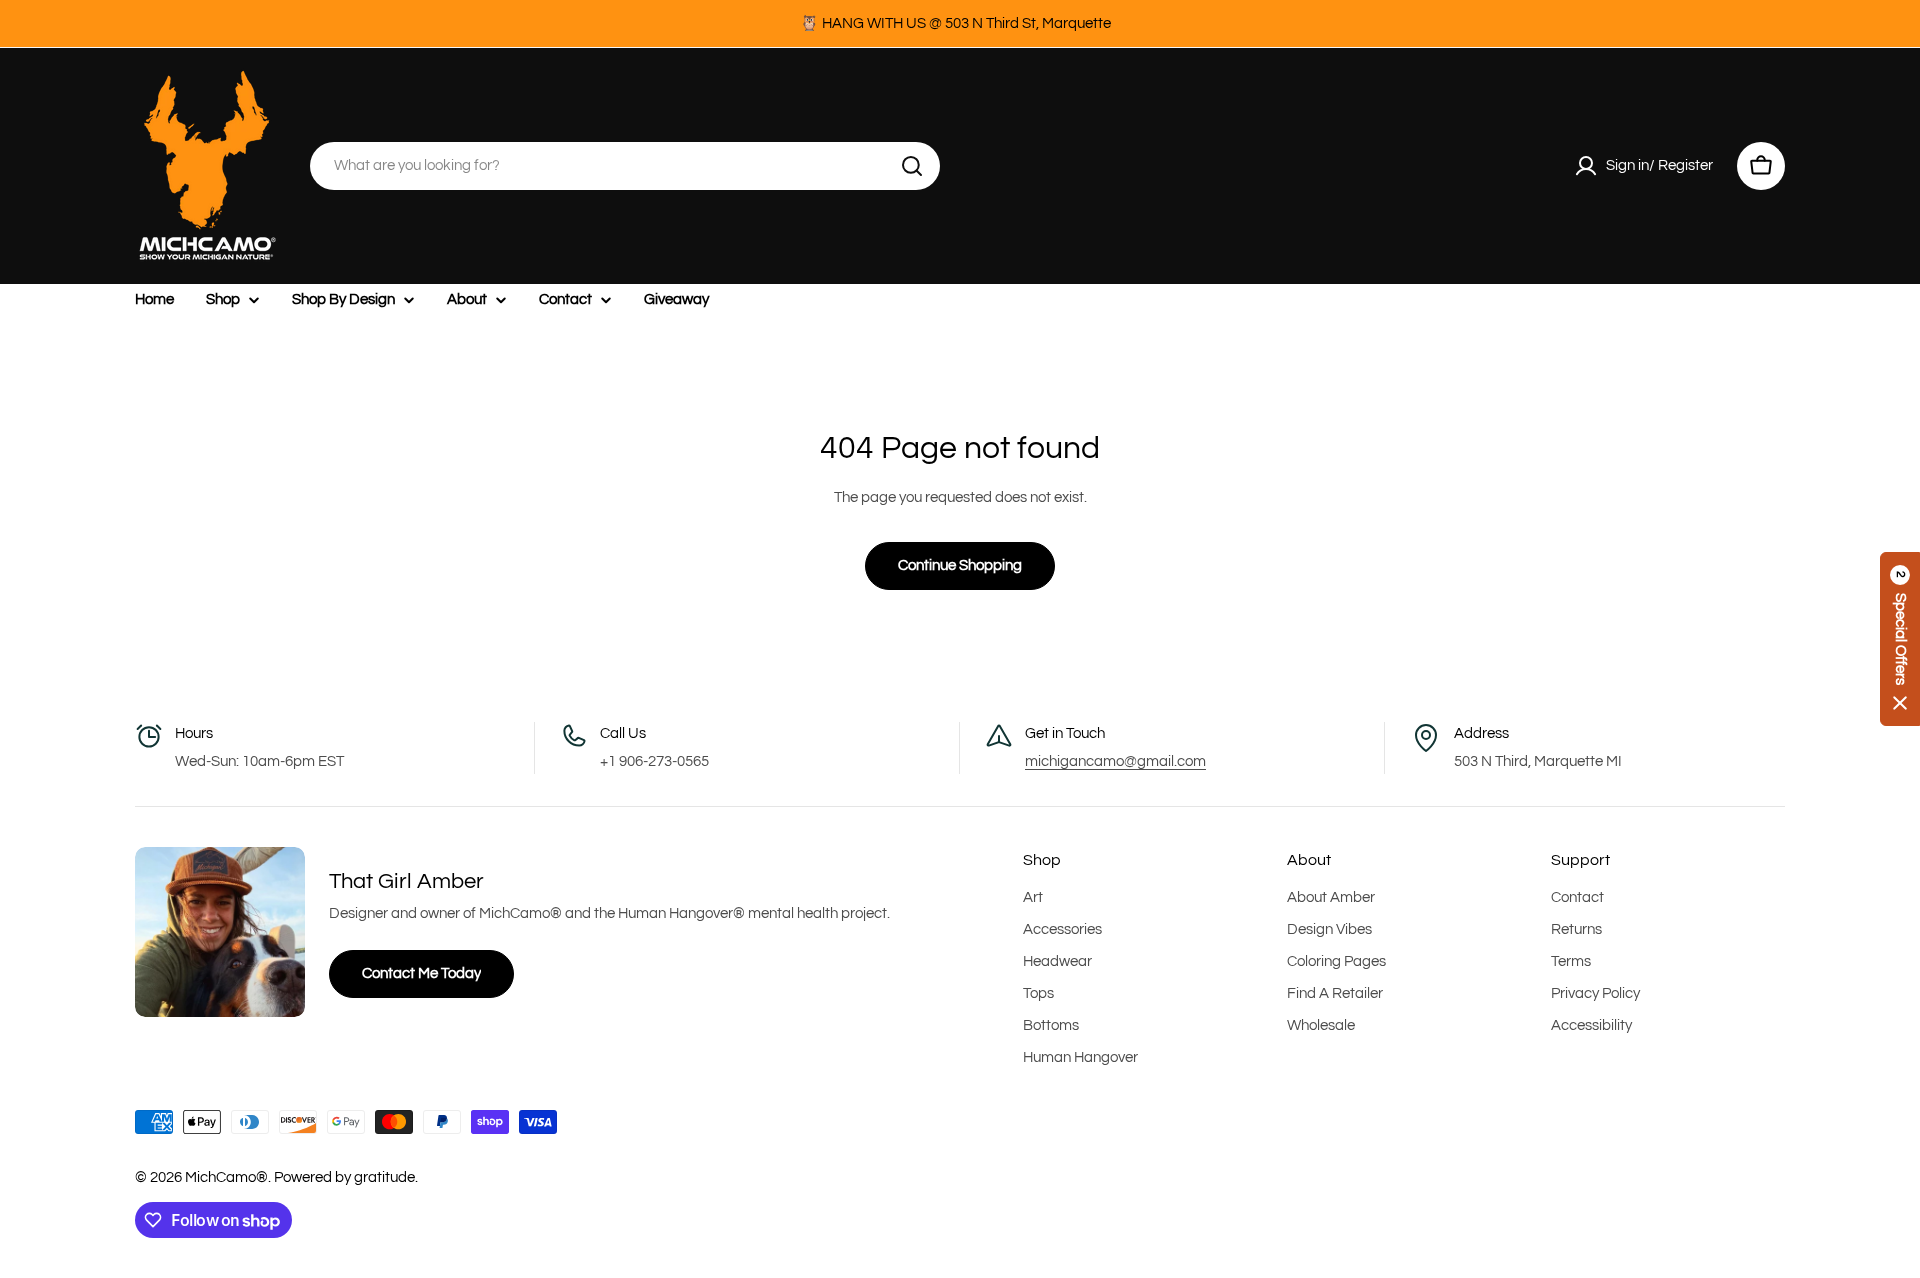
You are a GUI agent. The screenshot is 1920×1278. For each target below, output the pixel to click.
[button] (1900, 639)
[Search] (912, 166)
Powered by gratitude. (346, 1177)
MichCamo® (226, 1177)
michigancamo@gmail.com (1115, 761)
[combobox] (625, 166)
